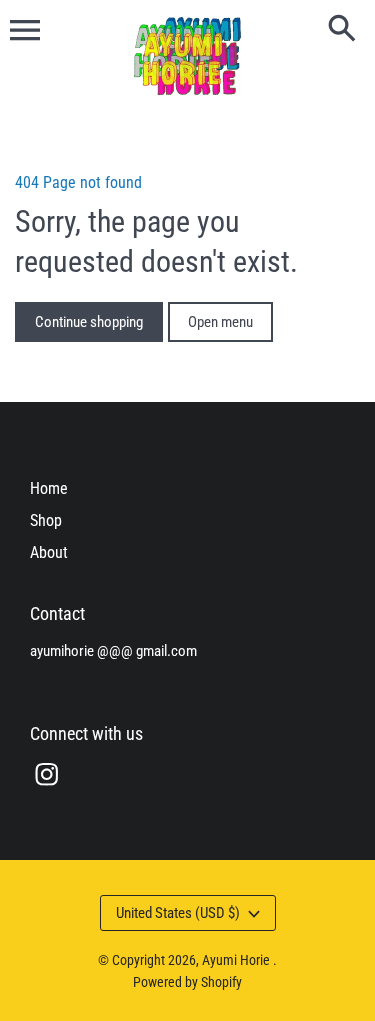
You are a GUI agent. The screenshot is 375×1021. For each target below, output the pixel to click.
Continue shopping (89, 322)
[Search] (346, 30)
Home (49, 488)
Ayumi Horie (237, 960)
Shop (46, 520)
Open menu (220, 322)
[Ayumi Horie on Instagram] (47, 787)
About (49, 552)
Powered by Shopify (187, 982)
